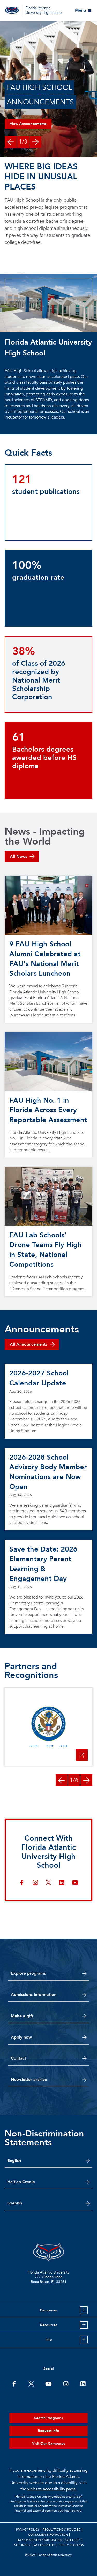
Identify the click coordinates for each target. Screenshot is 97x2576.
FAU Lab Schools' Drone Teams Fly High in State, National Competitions (46, 1250)
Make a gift (22, 2016)
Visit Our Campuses (49, 2443)
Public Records (71, 2545)
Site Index (22, 2545)
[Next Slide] (35, 142)
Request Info (48, 2431)
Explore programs (28, 1973)
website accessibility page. (52, 2489)
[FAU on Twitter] (31, 2383)
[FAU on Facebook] (14, 2383)
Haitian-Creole (21, 2182)
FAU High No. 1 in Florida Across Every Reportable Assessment (48, 1110)
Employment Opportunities (39, 2540)
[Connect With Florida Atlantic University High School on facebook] (22, 1883)
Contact (18, 2058)
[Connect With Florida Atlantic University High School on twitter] (48, 1883)
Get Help (73, 2540)
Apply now (21, 2037)
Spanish (15, 2203)
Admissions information (34, 1995)
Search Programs (48, 2418)
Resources (49, 2325)
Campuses (48, 2310)
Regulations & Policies (61, 2530)
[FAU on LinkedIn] (83, 2383)
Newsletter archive (29, 2080)
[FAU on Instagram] (66, 2383)
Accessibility (44, 2545)
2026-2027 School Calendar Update (39, 1378)
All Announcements (29, 1344)
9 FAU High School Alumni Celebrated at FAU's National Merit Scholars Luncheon (45, 959)
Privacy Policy (28, 2530)
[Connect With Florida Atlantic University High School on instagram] (35, 1883)
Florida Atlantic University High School (44, 10)
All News (18, 857)
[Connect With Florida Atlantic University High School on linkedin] (62, 1883)
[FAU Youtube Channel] (48, 2383)
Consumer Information (48, 2535)
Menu (80, 10)
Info (49, 2340)
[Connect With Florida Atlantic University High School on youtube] (75, 1883)
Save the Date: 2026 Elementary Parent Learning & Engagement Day (43, 1564)
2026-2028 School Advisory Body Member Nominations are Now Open (48, 1472)
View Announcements (28, 124)
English (14, 2161)
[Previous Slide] (11, 142)
